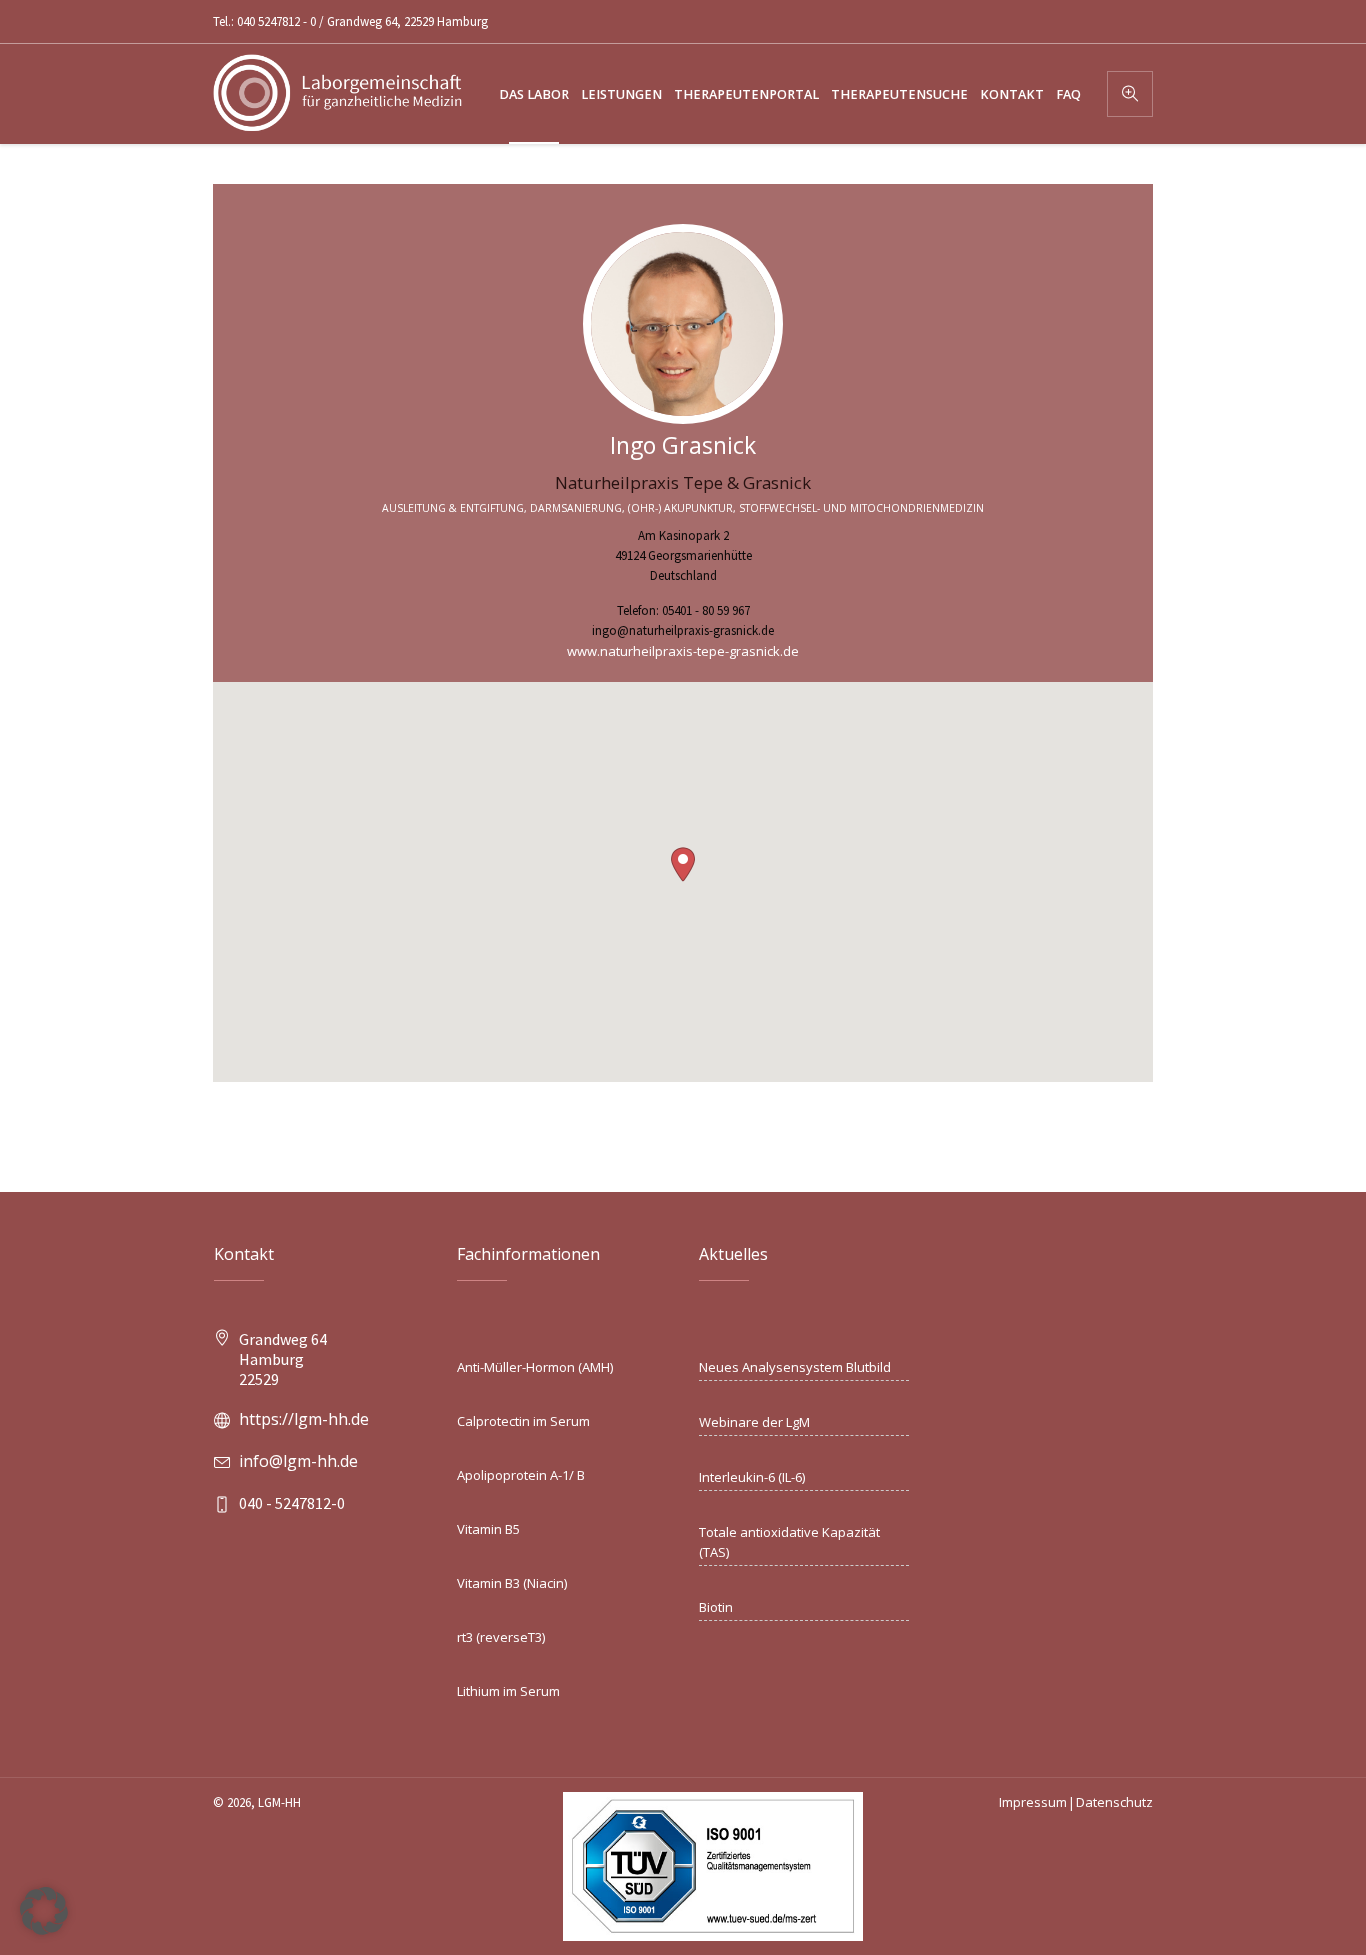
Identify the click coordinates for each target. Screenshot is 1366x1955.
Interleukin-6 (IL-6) (752, 1477)
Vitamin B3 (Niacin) (512, 1583)
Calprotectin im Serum (523, 1421)
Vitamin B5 (488, 1529)
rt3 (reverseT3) (501, 1637)
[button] (683, 864)
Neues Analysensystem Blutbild (795, 1367)
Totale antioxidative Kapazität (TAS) (789, 1542)
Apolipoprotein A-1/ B (521, 1475)
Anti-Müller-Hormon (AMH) (535, 1367)
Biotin (716, 1607)
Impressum (1033, 1802)
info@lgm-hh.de (298, 1461)
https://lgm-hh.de (304, 1419)
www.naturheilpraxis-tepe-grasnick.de (683, 651)
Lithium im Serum (508, 1691)
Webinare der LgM (754, 1422)
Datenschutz (1114, 1802)
